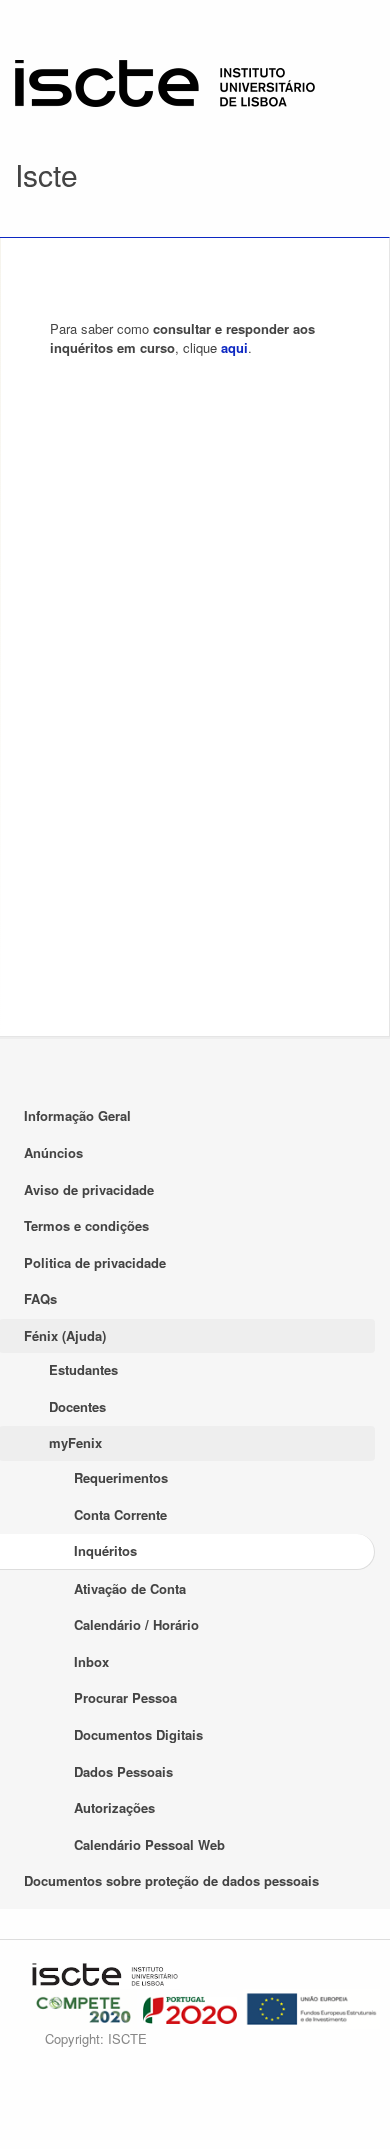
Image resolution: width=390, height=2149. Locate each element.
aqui (234, 347)
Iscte (46, 174)
